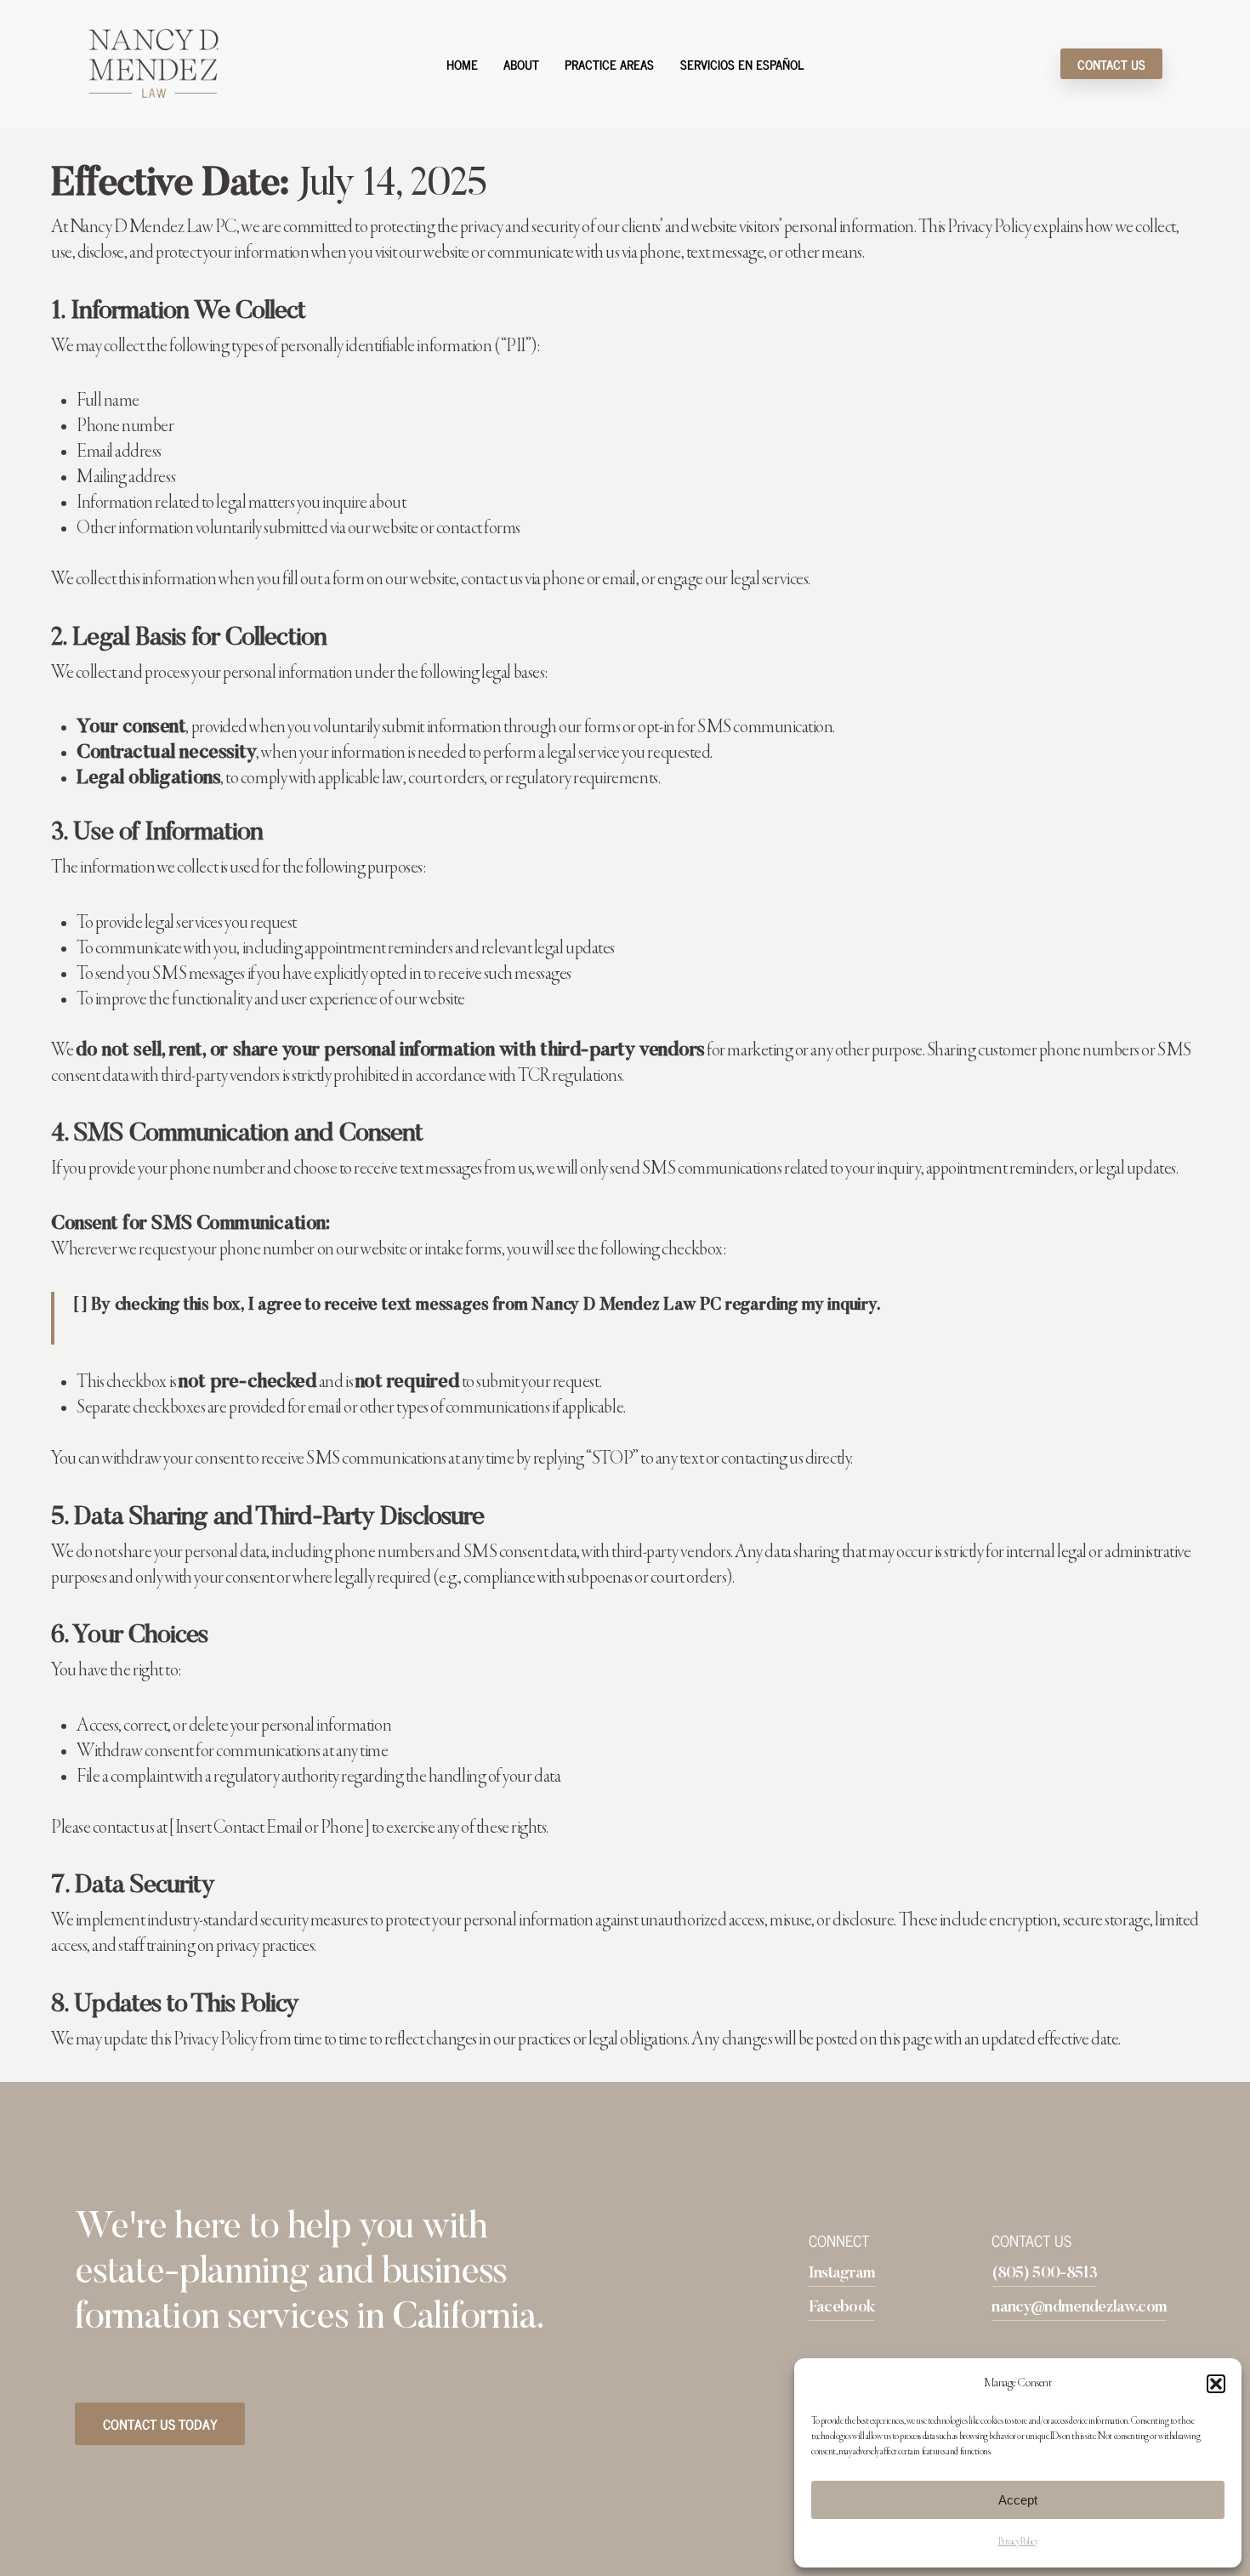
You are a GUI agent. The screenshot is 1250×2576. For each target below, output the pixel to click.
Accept (1018, 2500)
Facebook (842, 2308)
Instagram (842, 2274)
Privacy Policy (1018, 2542)
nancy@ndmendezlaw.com (1079, 2308)
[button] (1216, 2384)
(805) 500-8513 (1044, 2274)
